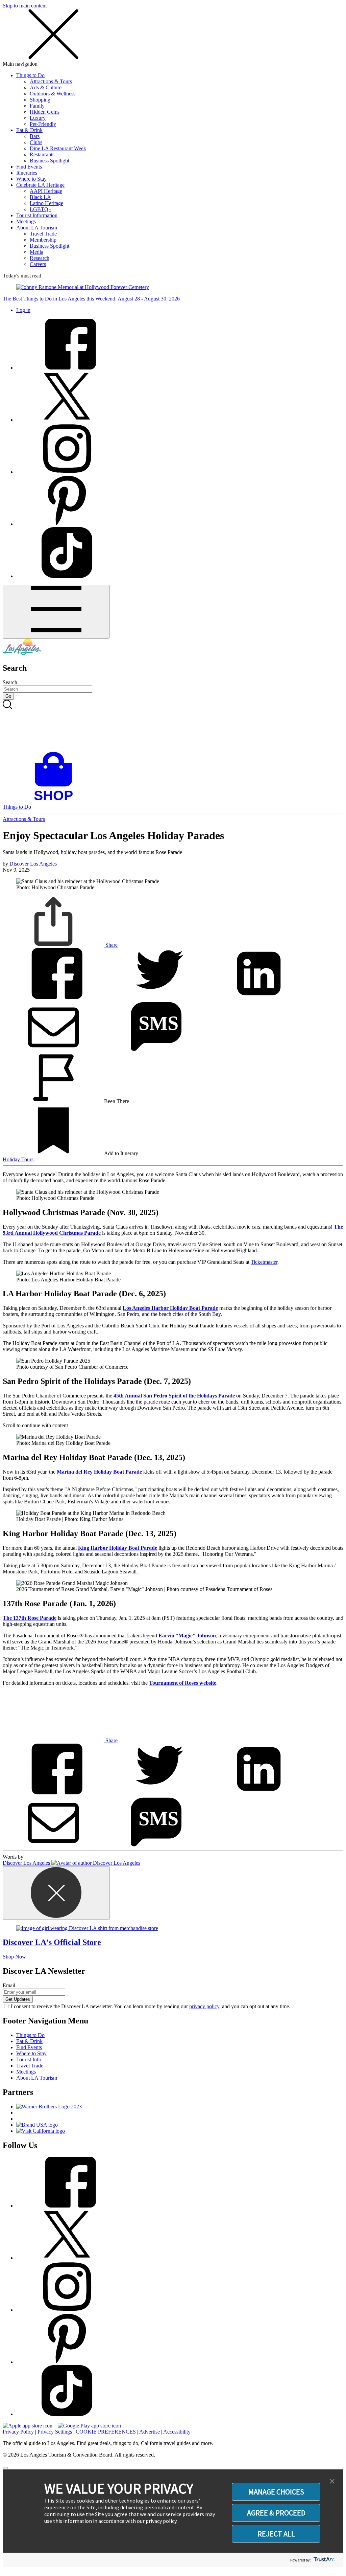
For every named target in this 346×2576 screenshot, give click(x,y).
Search (10, 682)
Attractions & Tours (51, 81)
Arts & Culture (46, 87)
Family (37, 106)
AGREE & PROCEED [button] (276, 2513)
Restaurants (42, 154)
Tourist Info (29, 2059)
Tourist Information (37, 215)
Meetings (26, 221)
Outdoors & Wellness (53, 94)
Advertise (150, 2432)
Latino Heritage (46, 203)
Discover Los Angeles (34, 864)
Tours (27, 1159)
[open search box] (173, 726)
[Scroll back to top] (5, 2468)
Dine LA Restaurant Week (58, 148)
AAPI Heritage (46, 191)
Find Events (29, 167)
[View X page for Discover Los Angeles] (67, 420)
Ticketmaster (264, 1262)
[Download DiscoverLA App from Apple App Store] (28, 2426)
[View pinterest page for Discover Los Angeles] (67, 524)
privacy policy (204, 2006)
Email (9, 1985)
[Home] (22, 654)
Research (40, 258)
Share (111, 945)
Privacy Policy (18, 2432)
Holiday (12, 1159)
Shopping (40, 100)
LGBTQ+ (41, 209)
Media (36, 252)
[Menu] (56, 612)
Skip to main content (25, 6)
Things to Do (30, 75)
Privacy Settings (55, 2432)
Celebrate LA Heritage (40, 185)
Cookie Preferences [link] (106, 2432)
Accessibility (177, 2432)
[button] (332, 2482)
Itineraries (27, 173)
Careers (38, 264)
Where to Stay (31, 179)
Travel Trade (43, 234)
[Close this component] (56, 1893)
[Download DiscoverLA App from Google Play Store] (89, 2426)
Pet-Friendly (43, 124)
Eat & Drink (29, 130)
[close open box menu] (53, 58)
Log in (23, 310)
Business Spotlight (50, 161)
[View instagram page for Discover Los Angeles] (67, 472)
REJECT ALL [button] (276, 2534)
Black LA (40, 197)
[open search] (173, 726)
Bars (35, 136)
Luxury (38, 118)
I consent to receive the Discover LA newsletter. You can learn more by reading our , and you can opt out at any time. (151, 2006)
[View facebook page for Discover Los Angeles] (67, 368)
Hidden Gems (45, 112)
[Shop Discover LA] (56, 801)
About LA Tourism (37, 228)
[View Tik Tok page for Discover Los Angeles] (67, 576)
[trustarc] (324, 2560)
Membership (43, 240)
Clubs (36, 142)
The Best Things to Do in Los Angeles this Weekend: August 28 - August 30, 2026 (91, 299)
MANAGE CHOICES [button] (276, 2492)
